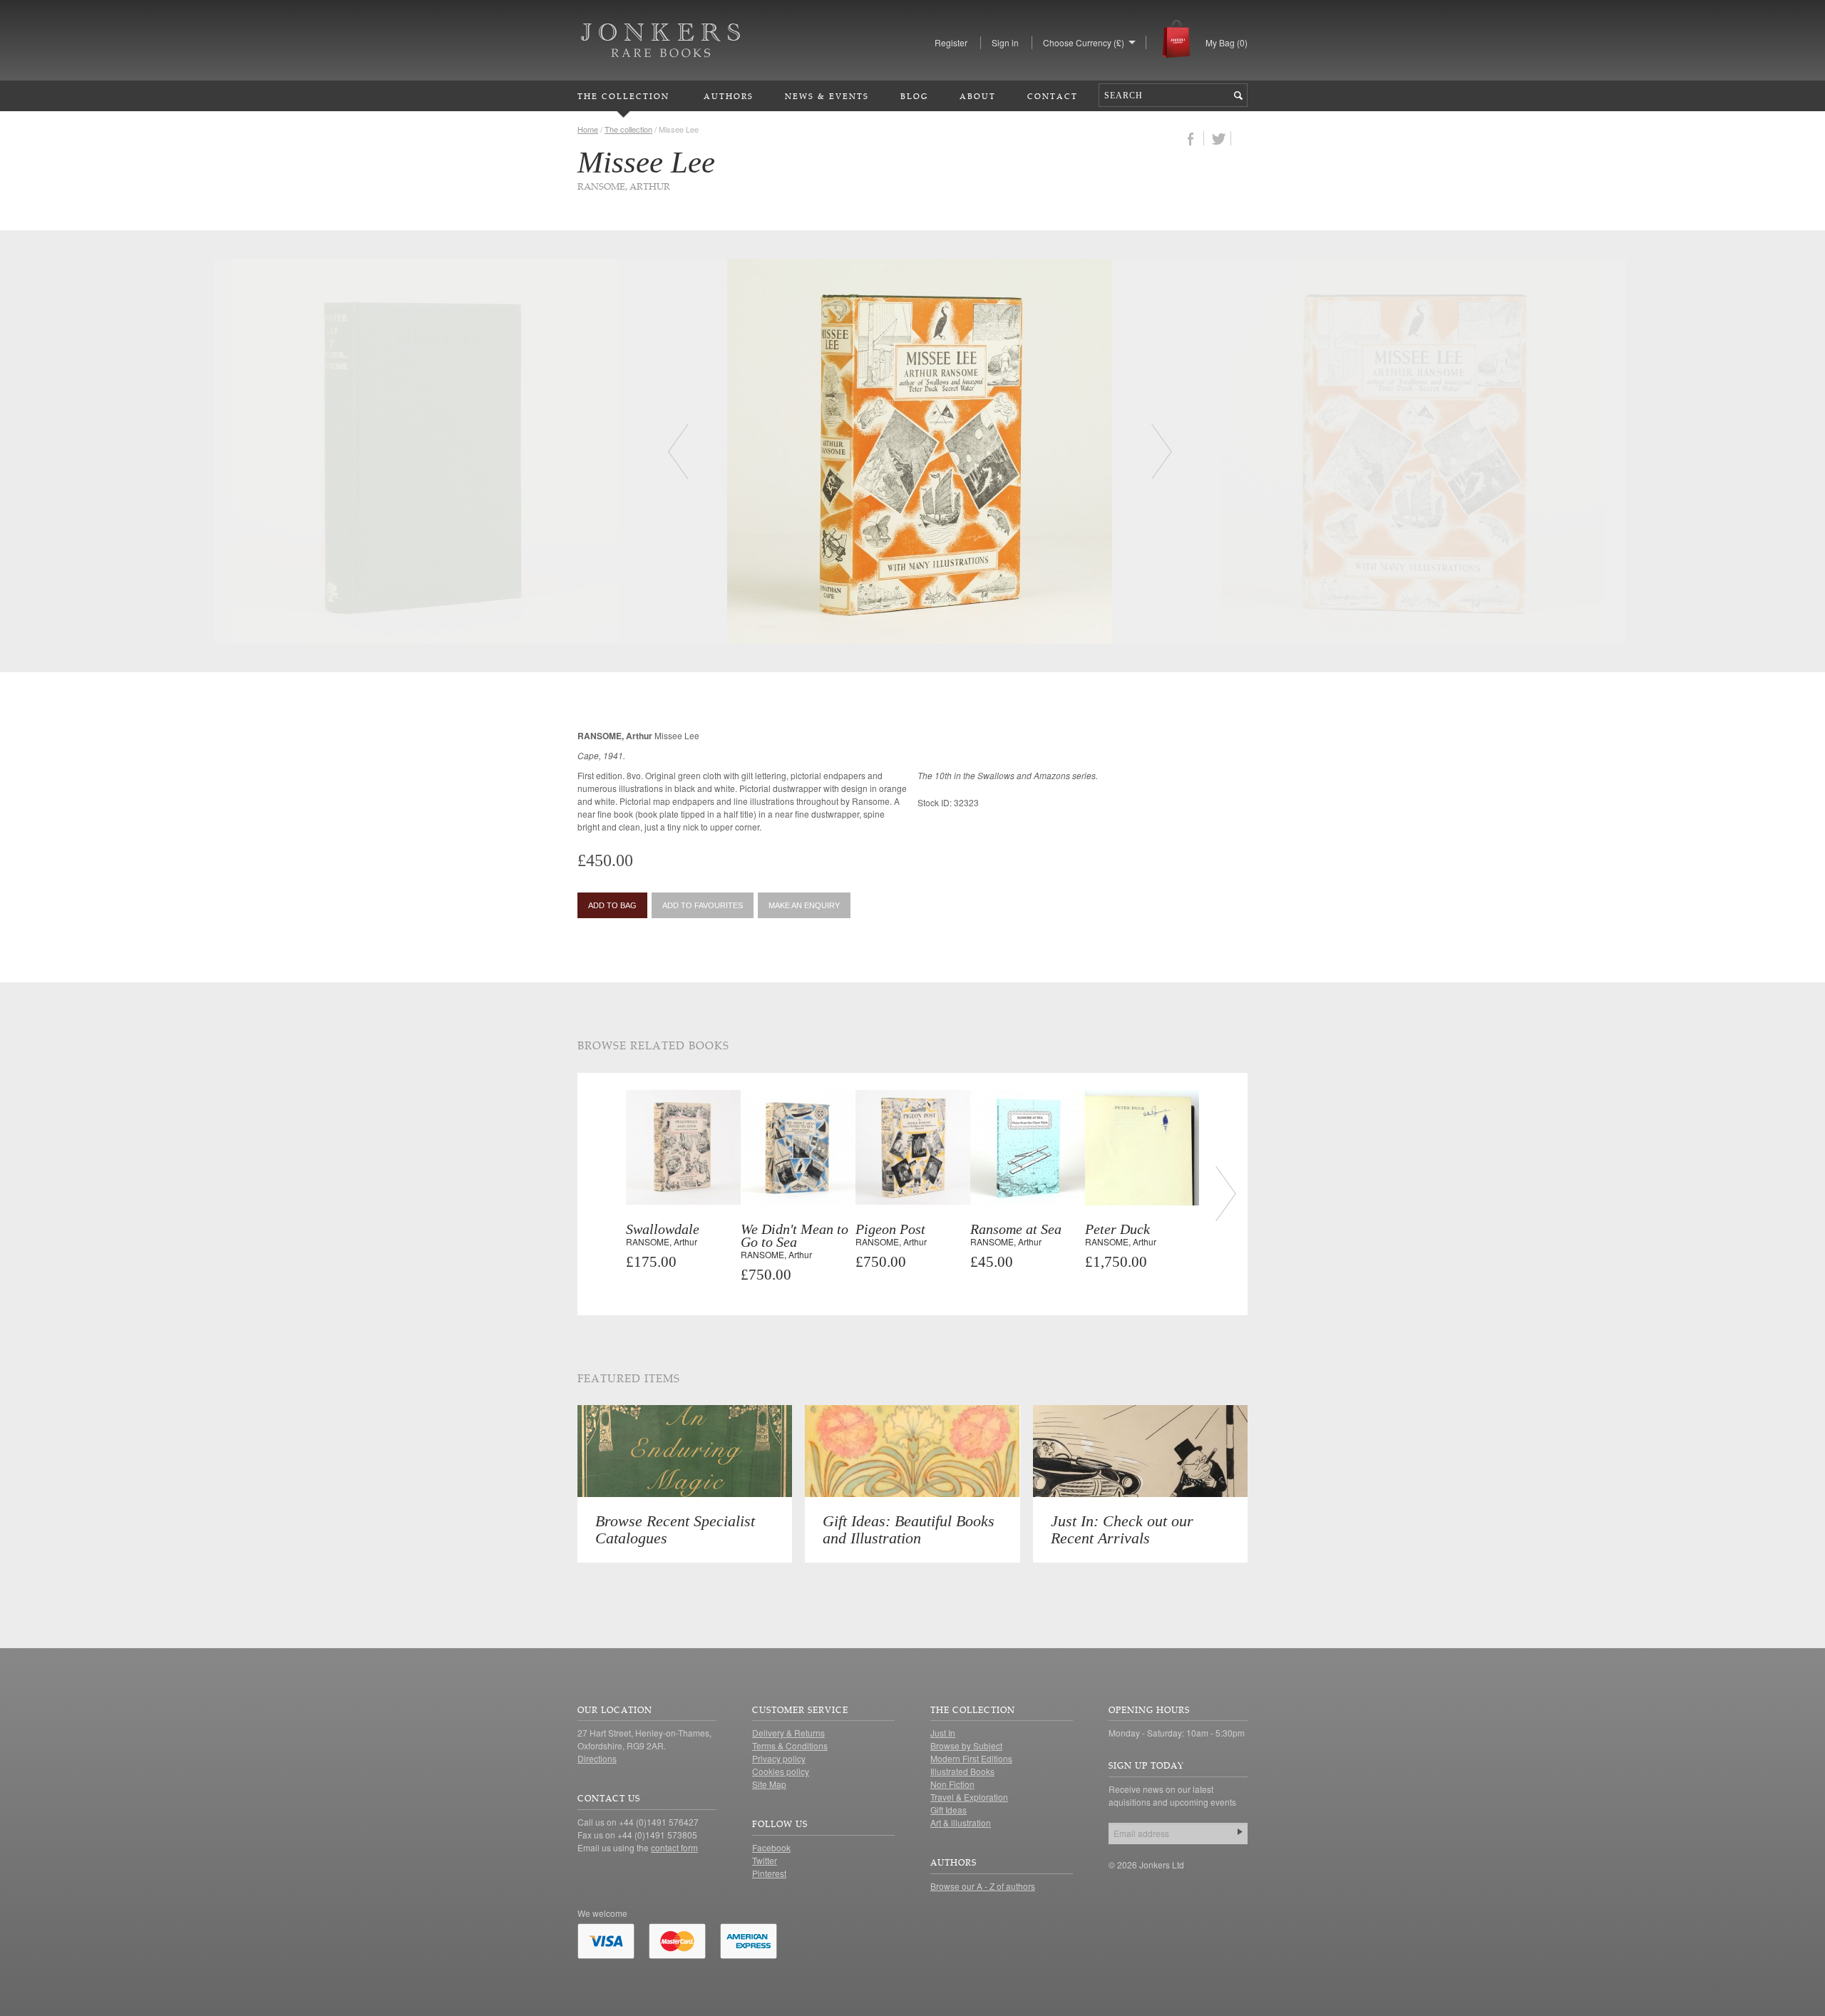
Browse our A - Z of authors (983, 1886)
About (978, 96)
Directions (597, 1758)
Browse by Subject (966, 1745)
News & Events (827, 96)
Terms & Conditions (790, 1745)
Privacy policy (779, 1758)
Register (951, 42)
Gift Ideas (949, 1810)
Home (588, 129)
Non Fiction (952, 1784)
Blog (914, 96)
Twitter (765, 1860)
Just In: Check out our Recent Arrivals (1122, 1529)
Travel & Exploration (969, 1797)
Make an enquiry (804, 905)
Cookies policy (781, 1771)
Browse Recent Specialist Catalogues (675, 1529)
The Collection (623, 96)
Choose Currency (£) (1084, 42)
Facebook (771, 1847)
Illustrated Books (962, 1771)
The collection (628, 129)
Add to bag (612, 905)
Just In (943, 1733)
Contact (1053, 96)
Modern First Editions (971, 1758)
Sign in (1005, 42)
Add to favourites (703, 905)
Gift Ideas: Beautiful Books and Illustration (909, 1529)
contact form (674, 1847)
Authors (729, 96)
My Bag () (1227, 42)
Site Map (769, 1784)
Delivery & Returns (788, 1733)
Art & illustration (961, 1822)
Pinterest (769, 1873)
